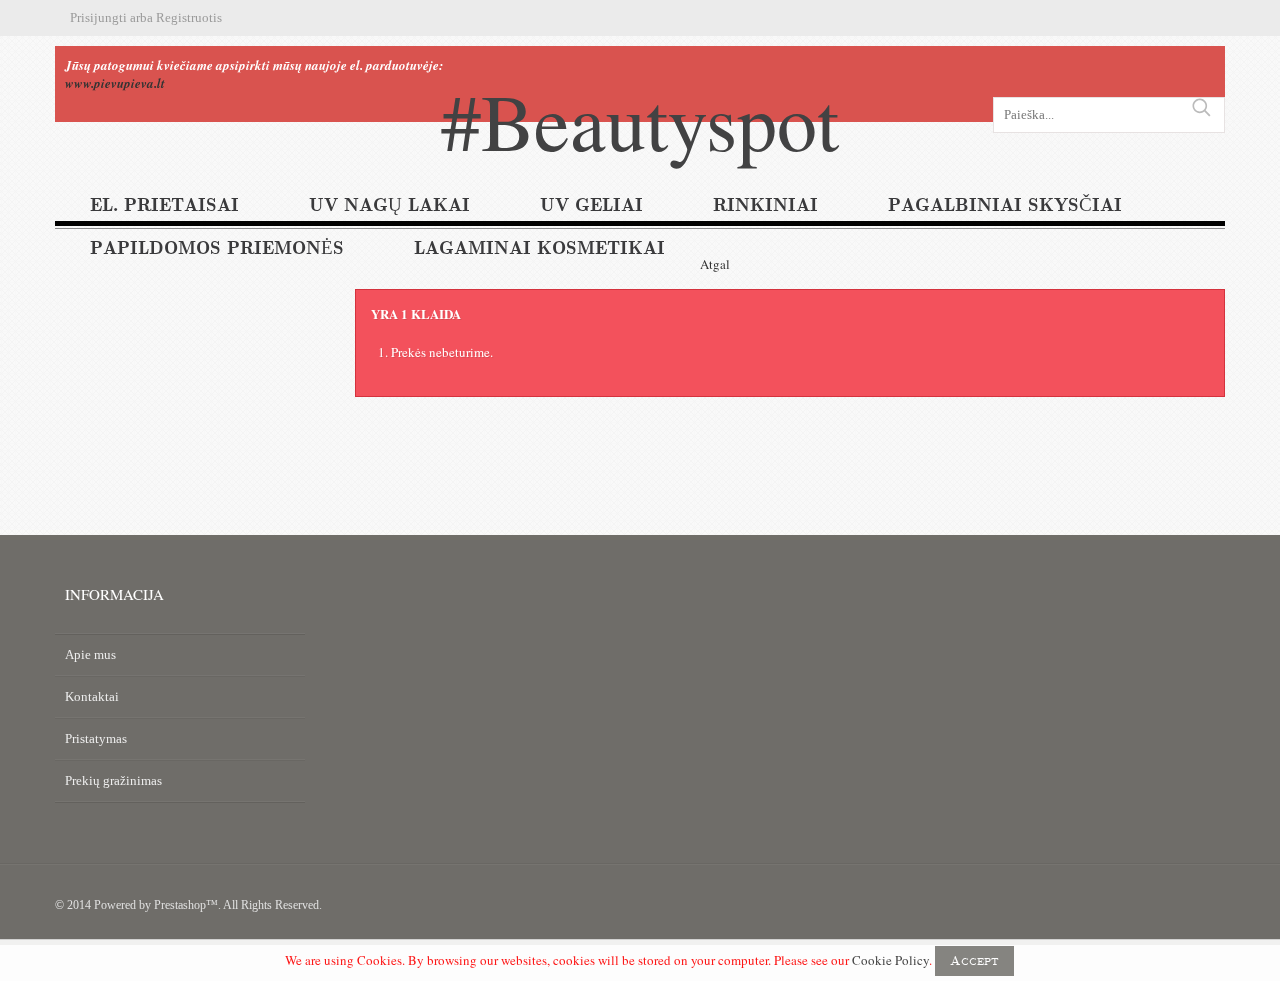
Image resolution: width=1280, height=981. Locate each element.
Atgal (715, 264)
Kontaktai (92, 696)
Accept (974, 961)
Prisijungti (98, 17)
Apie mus (90, 654)
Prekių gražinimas (113, 780)
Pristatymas (96, 738)
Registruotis (189, 17)
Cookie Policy (890, 960)
